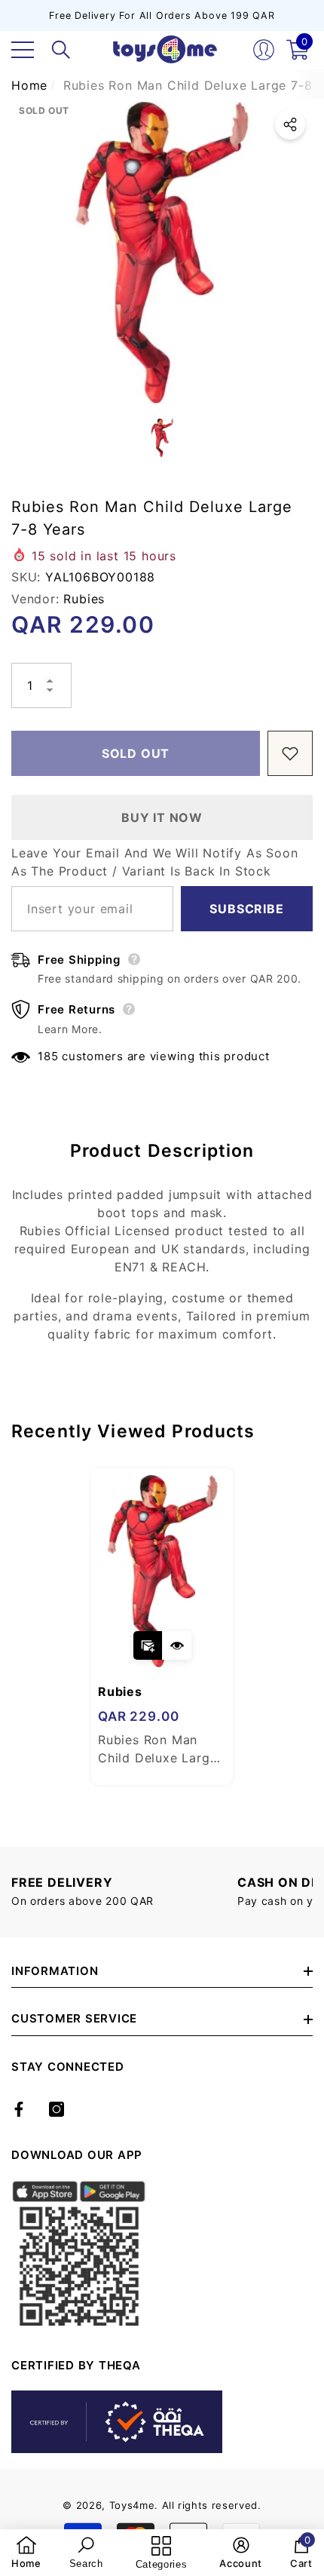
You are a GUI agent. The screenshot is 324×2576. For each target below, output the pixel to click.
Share (290, 124)
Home (29, 85)
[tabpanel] (162, 1627)
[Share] (290, 124)
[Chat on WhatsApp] (305, 2487)
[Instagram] (57, 2109)
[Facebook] (19, 2109)
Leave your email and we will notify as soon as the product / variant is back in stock (154, 862)
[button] (61, 50)
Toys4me (132, 2505)
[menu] (23, 50)
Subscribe (246, 909)
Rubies (84, 599)
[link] (26, 2553)
